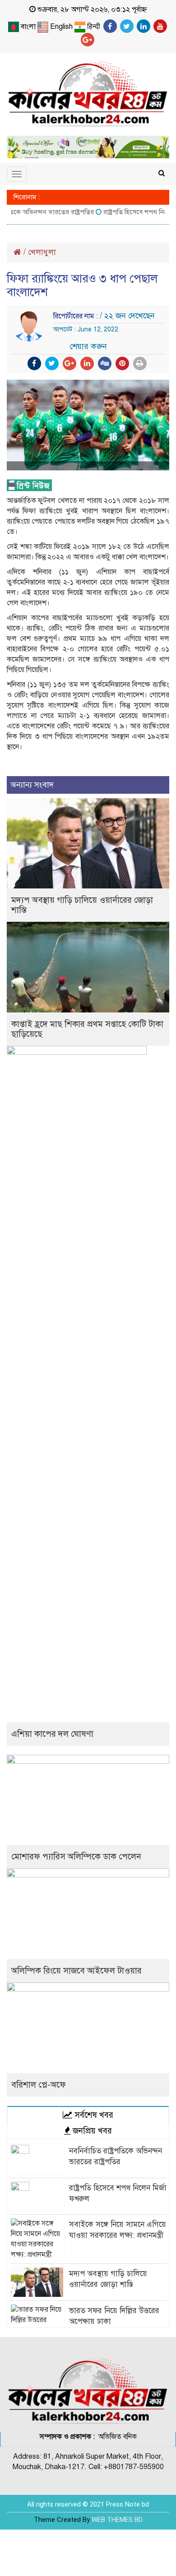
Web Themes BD (117, 2520)
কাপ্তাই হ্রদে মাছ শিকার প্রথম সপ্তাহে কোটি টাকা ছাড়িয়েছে (87, 1029)
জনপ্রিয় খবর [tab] (91, 2131)
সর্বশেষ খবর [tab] (93, 2115)
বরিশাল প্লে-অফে (39, 2085)
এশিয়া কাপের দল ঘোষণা (52, 1734)
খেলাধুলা (42, 252)
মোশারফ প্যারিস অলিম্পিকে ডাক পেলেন (76, 1856)
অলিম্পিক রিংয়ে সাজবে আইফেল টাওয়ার (76, 1971)
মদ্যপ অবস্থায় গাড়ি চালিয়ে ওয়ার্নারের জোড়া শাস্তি (82, 905)
